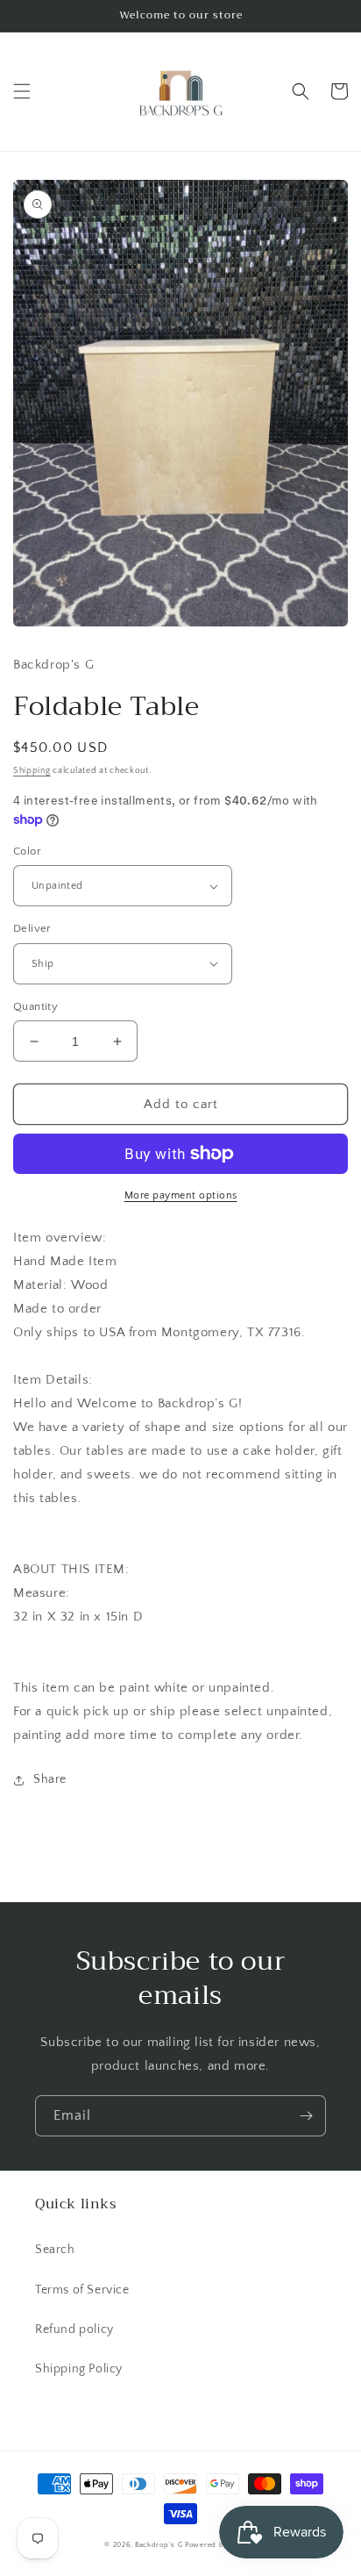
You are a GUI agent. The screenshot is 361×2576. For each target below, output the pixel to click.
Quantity (35, 1006)
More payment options (181, 1195)
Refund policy (74, 2329)
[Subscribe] (306, 2116)
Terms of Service (82, 2290)
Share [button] (50, 1779)
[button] (22, 91)
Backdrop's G (159, 2545)
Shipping (32, 771)
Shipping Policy (79, 2369)
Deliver (32, 928)
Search (55, 2250)
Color (27, 851)
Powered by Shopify (221, 2545)
